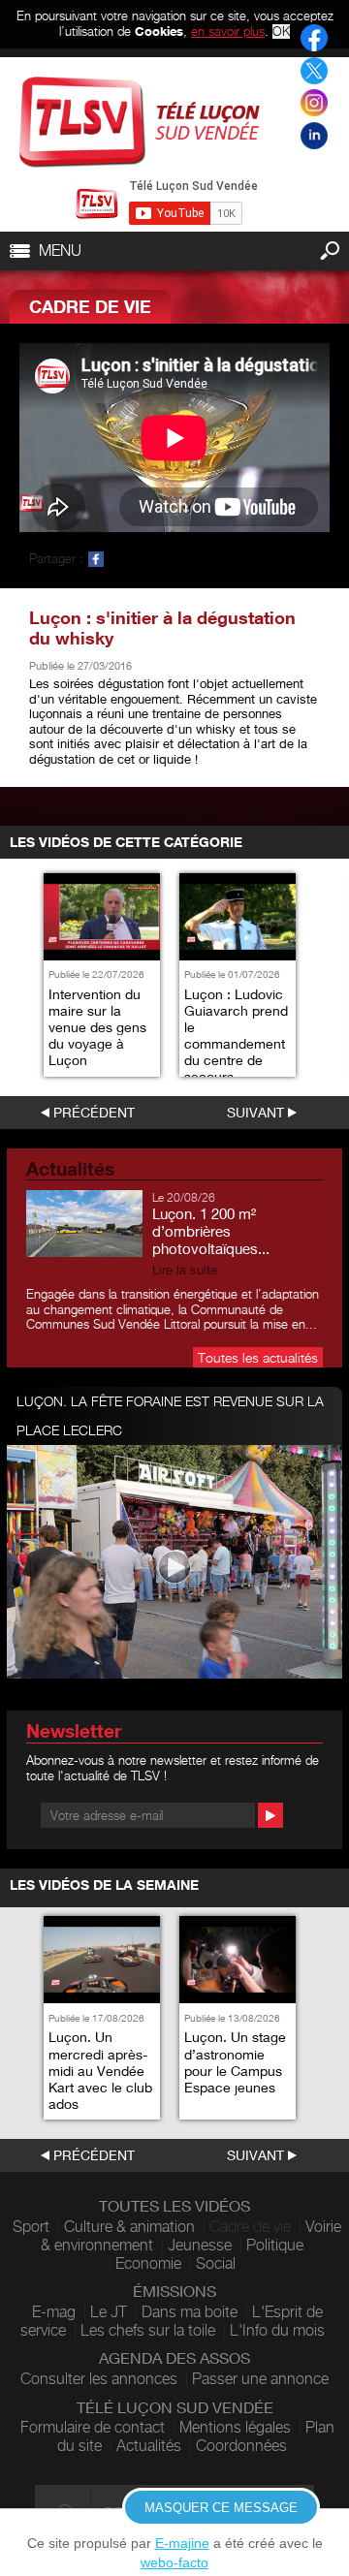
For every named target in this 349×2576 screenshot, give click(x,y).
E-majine (182, 2543)
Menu (60, 251)
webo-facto (174, 2562)
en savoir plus (228, 31)
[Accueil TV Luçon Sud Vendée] (140, 122)
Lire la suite (185, 1270)
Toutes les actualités (258, 1357)
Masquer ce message (221, 2508)
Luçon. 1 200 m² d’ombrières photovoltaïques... (211, 1231)
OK (281, 31)
